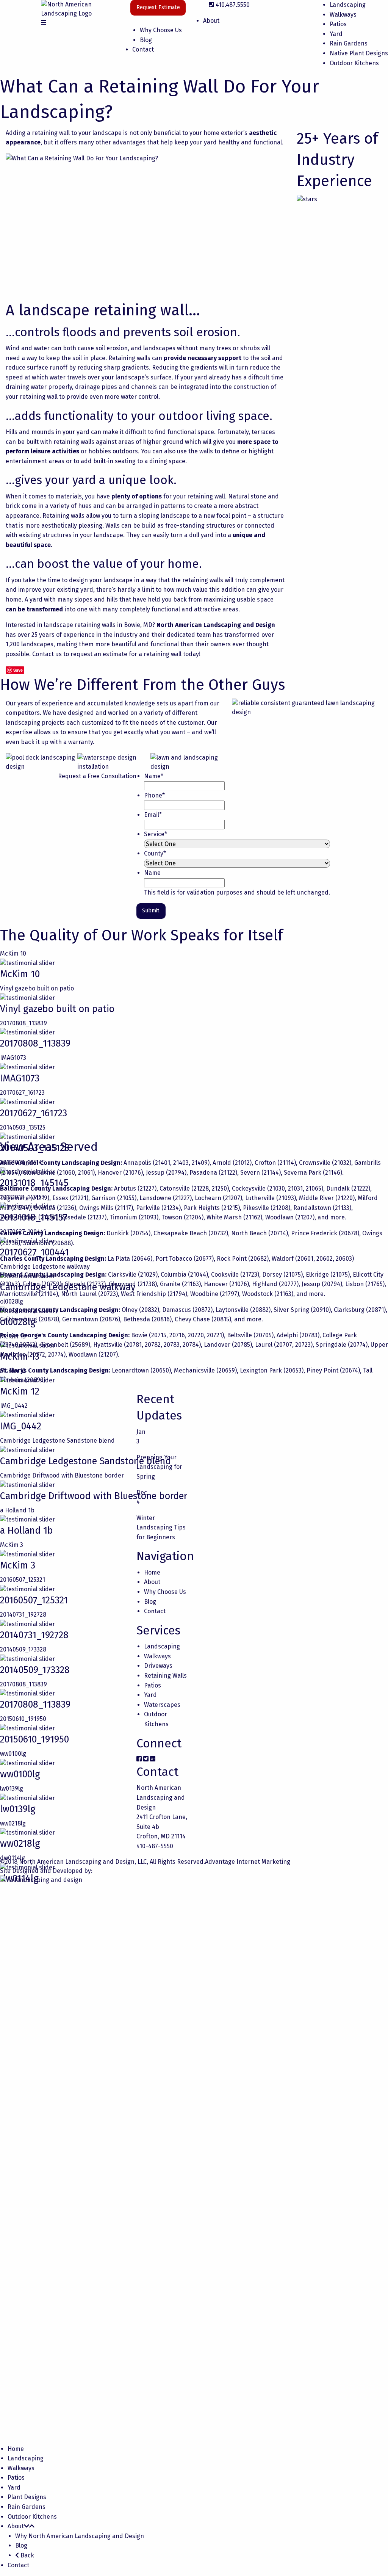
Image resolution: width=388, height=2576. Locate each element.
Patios (338, 24)
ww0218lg (13, 1823)
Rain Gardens (349, 43)
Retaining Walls (165, 1676)
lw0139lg (12, 1789)
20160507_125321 (23, 1580)
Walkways (343, 15)
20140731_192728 (23, 1615)
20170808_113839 (23, 1023)
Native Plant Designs (359, 53)
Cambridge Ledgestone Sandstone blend (57, 1441)
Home (152, 1572)
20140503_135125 (23, 1127)
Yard (336, 34)
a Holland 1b (17, 1510)
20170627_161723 (22, 1093)
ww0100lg (13, 1754)
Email (153, 815)
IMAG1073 (13, 1058)
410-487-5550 (155, 1846)
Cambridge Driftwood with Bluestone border (62, 1475)
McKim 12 (20, 1391)
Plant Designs (27, 2497)
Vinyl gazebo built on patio (37, 988)
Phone (154, 795)
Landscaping (348, 5)
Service (156, 834)
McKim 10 (13, 953)
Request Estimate (158, 7)
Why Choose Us (161, 30)
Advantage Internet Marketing (248, 1862)
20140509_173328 (23, 1649)
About (211, 21)
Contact (143, 49)
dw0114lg (13, 1858)
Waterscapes (162, 1705)
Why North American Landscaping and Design (80, 2536)
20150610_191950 (23, 1719)
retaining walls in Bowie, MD (113, 625)
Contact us (47, 654)
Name (154, 776)
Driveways (158, 1666)
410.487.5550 (233, 5)
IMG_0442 (14, 1406)
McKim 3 (12, 1545)
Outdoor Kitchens (354, 63)
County (155, 853)
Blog (146, 40)
